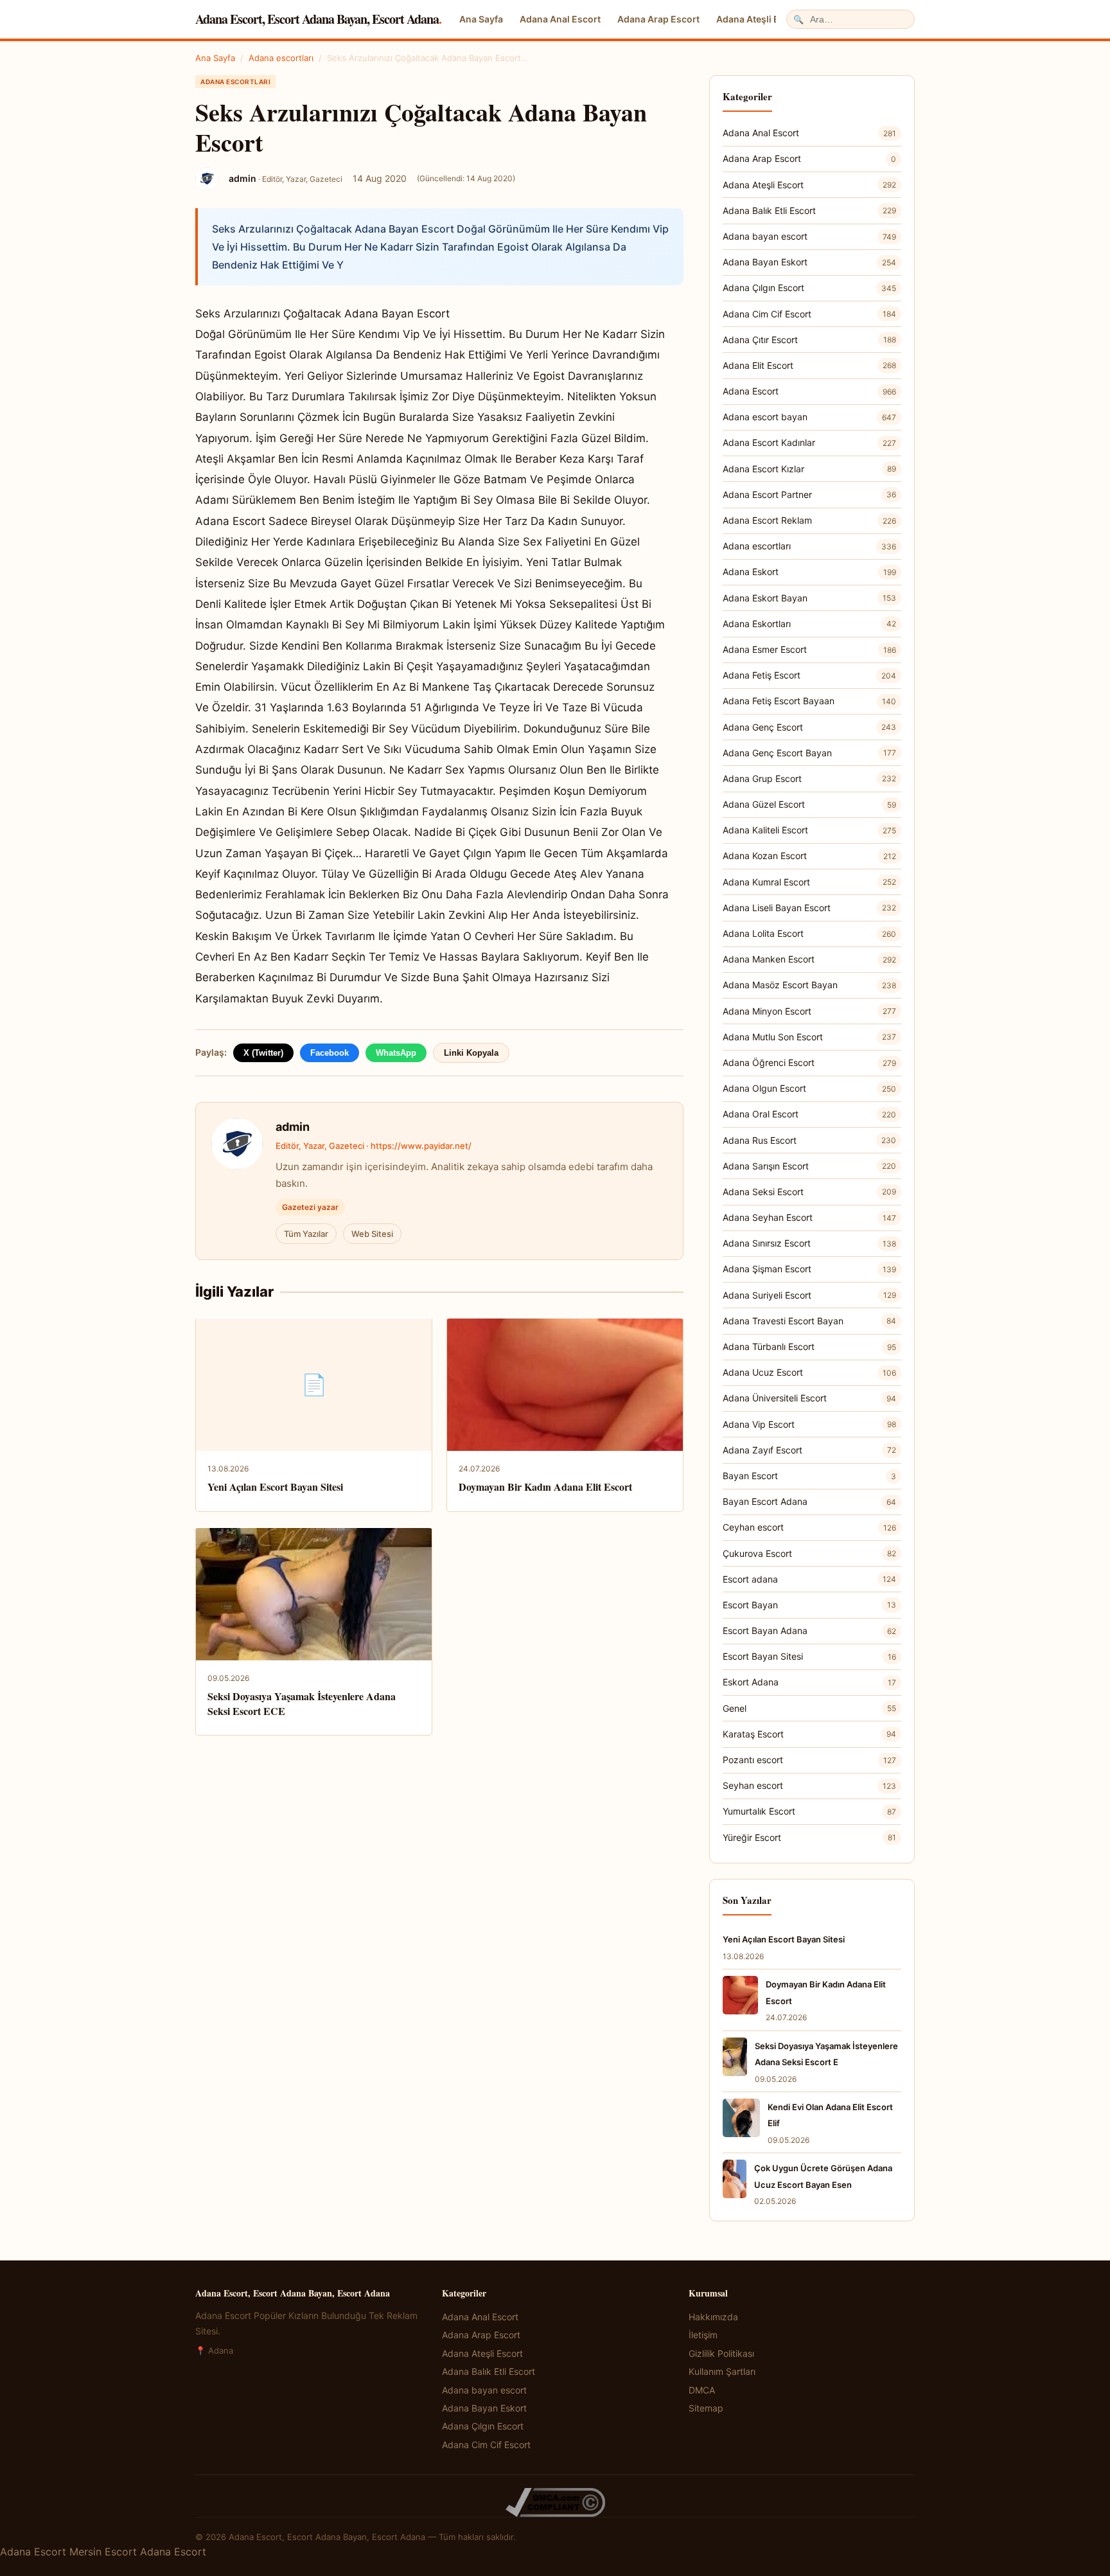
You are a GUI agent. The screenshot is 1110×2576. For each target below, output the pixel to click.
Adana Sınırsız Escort (809, 1243)
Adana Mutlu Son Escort (809, 1037)
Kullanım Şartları (722, 2371)
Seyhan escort (809, 1785)
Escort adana (809, 1579)
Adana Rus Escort (809, 1140)
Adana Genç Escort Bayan (809, 753)
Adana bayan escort (809, 236)
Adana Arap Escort (658, 19)
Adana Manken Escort (809, 959)
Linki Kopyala (471, 1053)
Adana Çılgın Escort (809, 288)
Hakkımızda (713, 2317)
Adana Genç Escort (809, 727)
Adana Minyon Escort (809, 1011)
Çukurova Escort (809, 1553)
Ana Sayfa (481, 19)
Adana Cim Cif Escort (809, 314)
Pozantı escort (809, 1760)
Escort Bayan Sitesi (809, 1656)
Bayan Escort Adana (809, 1501)
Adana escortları (281, 58)
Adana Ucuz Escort (809, 1372)
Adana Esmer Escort (809, 649)
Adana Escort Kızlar (809, 469)
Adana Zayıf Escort (809, 1450)
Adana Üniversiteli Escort (809, 1398)
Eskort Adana (809, 1682)
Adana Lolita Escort (809, 933)
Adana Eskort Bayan (809, 598)
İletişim (703, 2335)
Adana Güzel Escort (809, 804)
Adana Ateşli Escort (759, 19)
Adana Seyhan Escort (809, 1217)
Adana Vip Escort (809, 1424)
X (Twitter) (263, 1053)
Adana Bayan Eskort (809, 262)
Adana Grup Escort (809, 778)
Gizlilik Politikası (721, 2353)
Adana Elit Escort (809, 365)
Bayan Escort (809, 1476)
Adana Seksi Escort (809, 1192)
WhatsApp (396, 1053)
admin (293, 1127)
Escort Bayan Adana (809, 1630)
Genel (809, 1708)
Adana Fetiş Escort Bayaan (809, 701)
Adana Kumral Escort (809, 882)
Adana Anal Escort (560, 19)
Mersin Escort (103, 2552)
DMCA (702, 2390)
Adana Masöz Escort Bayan (809, 985)
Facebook (330, 1053)
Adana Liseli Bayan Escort (809, 908)
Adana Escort (809, 391)
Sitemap (706, 2408)
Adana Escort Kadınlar (809, 442)
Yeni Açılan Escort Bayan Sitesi (275, 1487)
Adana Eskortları (809, 624)
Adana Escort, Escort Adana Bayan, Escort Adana (318, 19)
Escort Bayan (809, 1605)
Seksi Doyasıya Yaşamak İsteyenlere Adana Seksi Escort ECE (302, 1703)
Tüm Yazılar (306, 1234)
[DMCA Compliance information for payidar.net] (555, 2502)
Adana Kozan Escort (809, 856)
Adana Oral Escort (809, 1114)
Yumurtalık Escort (809, 1811)
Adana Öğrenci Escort (809, 1062)
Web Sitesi (372, 1234)
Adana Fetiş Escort (809, 675)
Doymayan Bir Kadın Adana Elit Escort (545, 1487)
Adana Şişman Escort (809, 1269)
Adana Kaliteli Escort (809, 830)
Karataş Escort (809, 1734)
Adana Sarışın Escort (809, 1166)
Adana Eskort (809, 572)
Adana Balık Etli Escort (809, 210)
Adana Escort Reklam (809, 520)
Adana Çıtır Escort (809, 340)
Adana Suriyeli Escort (809, 1295)
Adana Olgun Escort (809, 1088)
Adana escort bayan (809, 417)
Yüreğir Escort (809, 1837)
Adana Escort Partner (809, 494)
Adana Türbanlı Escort (809, 1346)
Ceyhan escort (809, 1527)
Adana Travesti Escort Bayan (809, 1321)
